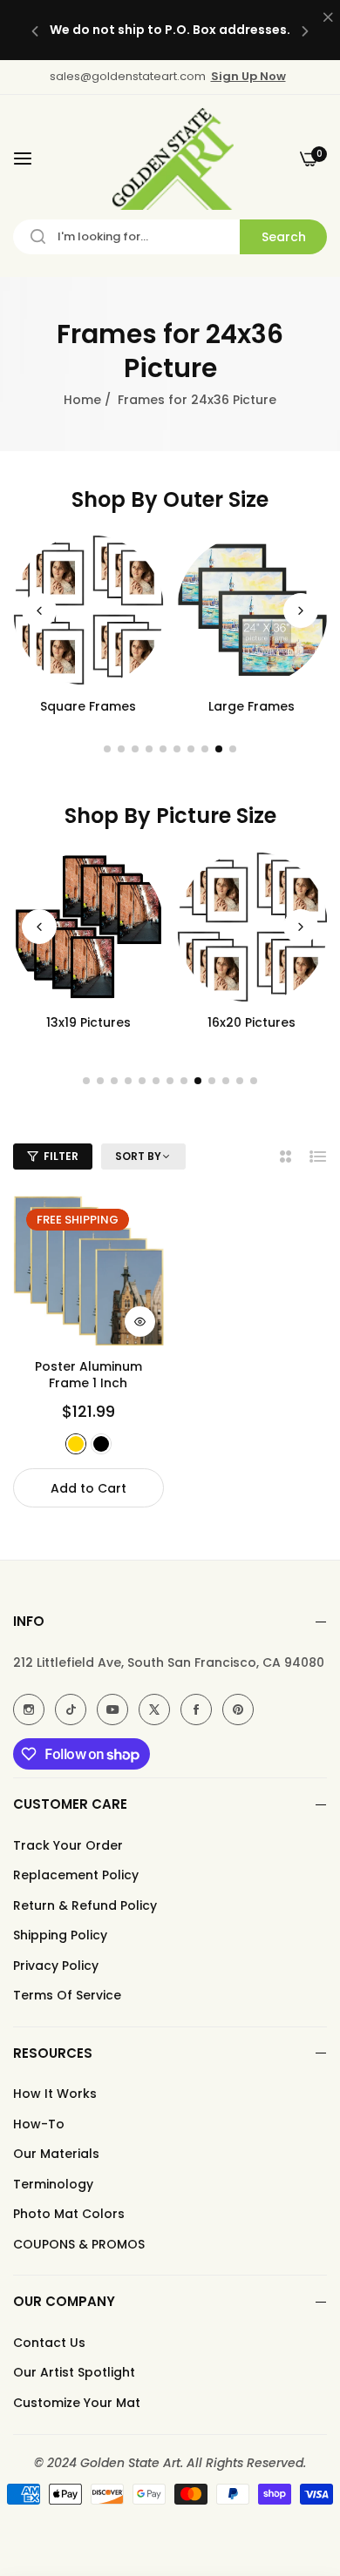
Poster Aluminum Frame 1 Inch (88, 1374)
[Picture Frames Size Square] (88, 610)
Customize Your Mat (77, 2403)
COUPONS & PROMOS (79, 2244)
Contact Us (49, 2343)
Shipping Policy (60, 1935)
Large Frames (252, 706)
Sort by (138, 1157)
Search (284, 237)
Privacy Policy (56, 1966)
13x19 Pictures (88, 1022)
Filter (61, 1156)
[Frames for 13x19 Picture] (88, 927)
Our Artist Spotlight (74, 2372)
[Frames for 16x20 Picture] (252, 927)
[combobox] (170, 237)
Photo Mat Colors (69, 2214)
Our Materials (56, 2154)
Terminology (53, 2184)
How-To (39, 2124)
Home (82, 400)
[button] (35, 30)
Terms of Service (67, 1995)
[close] (328, 18)
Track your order (68, 1845)
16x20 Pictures (252, 1022)
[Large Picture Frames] (252, 610)
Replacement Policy (76, 1875)
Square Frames (88, 706)
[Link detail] (29, 1709)
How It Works (55, 2094)
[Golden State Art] (170, 159)
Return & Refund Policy (85, 1905)
